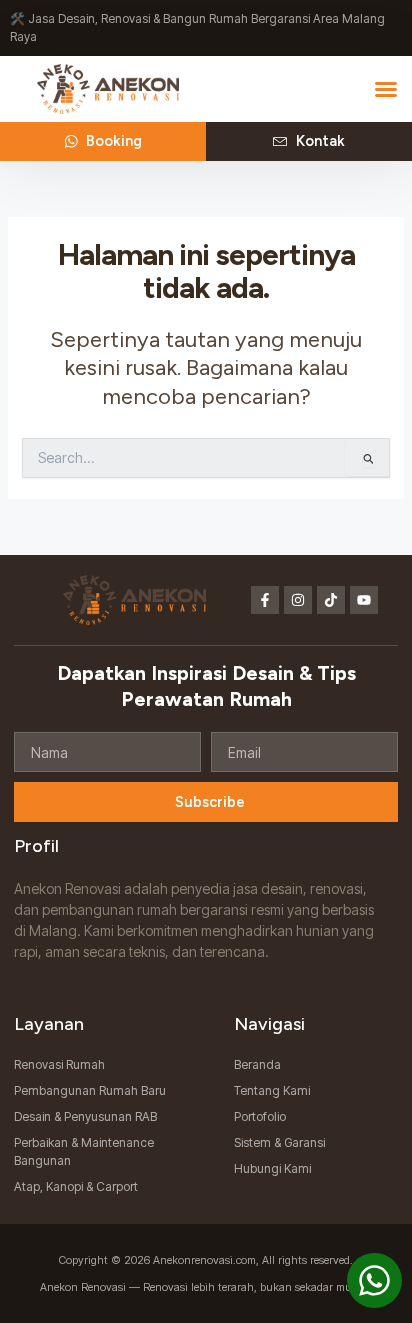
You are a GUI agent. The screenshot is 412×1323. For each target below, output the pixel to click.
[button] (386, 89)
